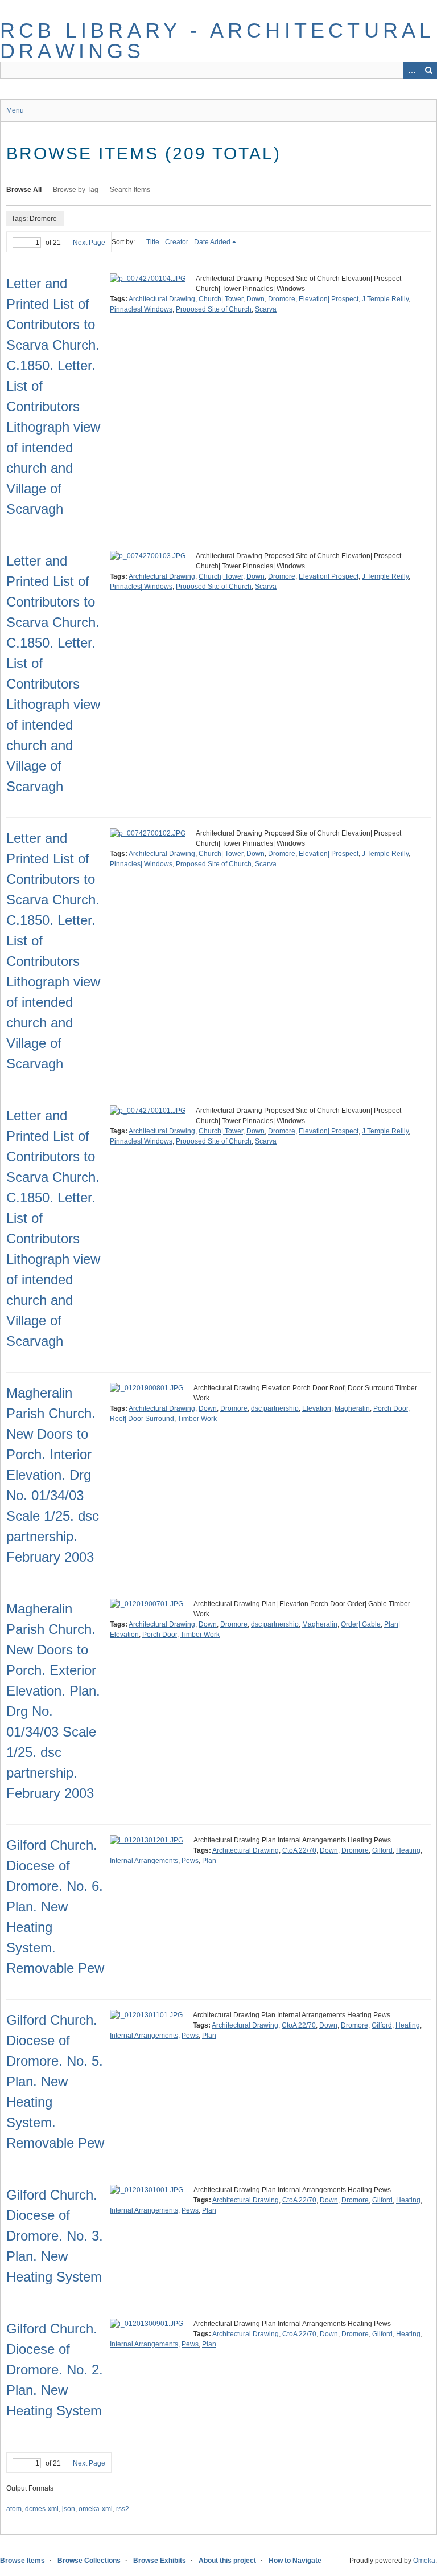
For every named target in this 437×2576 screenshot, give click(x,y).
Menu (15, 110)
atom (14, 2509)
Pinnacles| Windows (141, 309)
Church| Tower (221, 299)
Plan (209, 1861)
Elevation (317, 1408)
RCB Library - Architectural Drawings (217, 41)
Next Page (89, 243)
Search (428, 70)
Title (153, 242)
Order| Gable (361, 1624)
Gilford (382, 1850)
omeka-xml (96, 2509)
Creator (177, 242)
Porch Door (391, 1408)
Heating (408, 1850)
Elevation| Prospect (329, 299)
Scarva (266, 309)
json (69, 2509)
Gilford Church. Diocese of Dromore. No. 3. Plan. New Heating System (55, 2236)
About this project (227, 2561)
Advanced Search (411, 70)
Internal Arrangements (144, 1861)
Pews (190, 1861)
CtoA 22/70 (299, 1850)
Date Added (212, 242)
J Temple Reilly (385, 299)
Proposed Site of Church (214, 309)
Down (255, 299)
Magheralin (352, 1408)
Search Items (130, 190)
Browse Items (22, 2561)
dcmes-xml (42, 2509)
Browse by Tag (76, 190)
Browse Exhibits (160, 2561)
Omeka (424, 2561)
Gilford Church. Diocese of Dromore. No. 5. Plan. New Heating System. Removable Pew (55, 2081)
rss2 (123, 2509)
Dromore (282, 299)
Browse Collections (89, 2561)
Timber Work (197, 1419)
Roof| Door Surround (142, 1419)
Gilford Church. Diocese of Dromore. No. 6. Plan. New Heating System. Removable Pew (55, 1907)
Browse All (24, 190)
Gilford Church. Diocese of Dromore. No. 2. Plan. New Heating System (55, 2370)
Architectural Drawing (162, 299)
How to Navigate (295, 2561)
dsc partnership (275, 1408)
